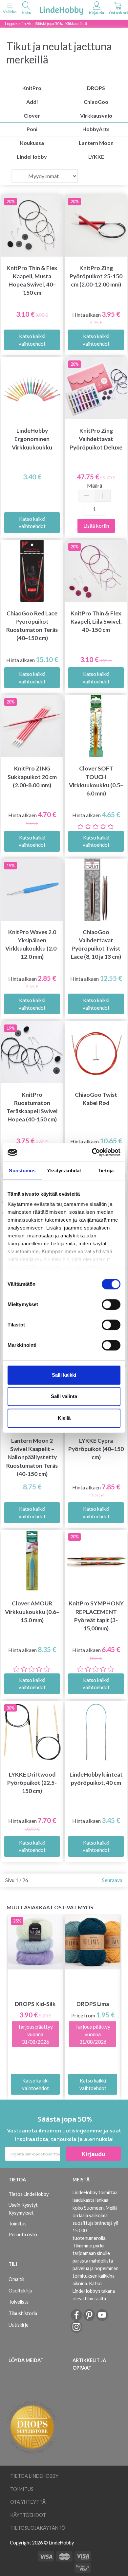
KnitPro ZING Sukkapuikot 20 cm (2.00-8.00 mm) (32, 777)
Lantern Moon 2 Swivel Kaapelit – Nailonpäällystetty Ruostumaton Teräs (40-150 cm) (32, 1457)
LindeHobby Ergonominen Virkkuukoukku (32, 439)
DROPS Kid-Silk (35, 2004)
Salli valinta (64, 1396)
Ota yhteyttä (28, 2502)
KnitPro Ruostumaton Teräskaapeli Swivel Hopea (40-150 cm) (32, 1107)
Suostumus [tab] (22, 1171)
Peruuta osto (23, 2234)
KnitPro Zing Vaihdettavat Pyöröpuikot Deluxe (96, 439)
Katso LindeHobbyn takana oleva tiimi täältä (94, 2291)
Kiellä (64, 1418)
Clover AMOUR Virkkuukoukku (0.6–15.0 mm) (32, 1611)
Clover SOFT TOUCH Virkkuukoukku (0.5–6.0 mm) (96, 781)
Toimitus (18, 2224)
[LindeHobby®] (61, 9)
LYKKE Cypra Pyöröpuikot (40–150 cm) (96, 1449)
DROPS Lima (93, 2004)
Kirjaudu (94, 2154)
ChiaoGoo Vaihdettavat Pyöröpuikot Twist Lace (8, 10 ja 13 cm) (96, 944)
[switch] (111, 1304)
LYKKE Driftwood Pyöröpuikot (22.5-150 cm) (32, 1783)
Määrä (95, 485)
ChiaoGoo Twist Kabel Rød (96, 1099)
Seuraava (112, 1880)
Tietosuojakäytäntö (38, 2528)
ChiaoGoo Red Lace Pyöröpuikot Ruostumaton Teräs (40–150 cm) (32, 626)
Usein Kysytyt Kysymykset (23, 2209)
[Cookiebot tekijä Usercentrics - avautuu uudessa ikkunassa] (92, 1152)
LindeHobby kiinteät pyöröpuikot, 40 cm (96, 1779)
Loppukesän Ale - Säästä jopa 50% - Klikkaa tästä (46, 23)
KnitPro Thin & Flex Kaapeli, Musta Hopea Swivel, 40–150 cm (32, 280)
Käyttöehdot (28, 2515)
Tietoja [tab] (106, 1171)
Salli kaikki (64, 1375)
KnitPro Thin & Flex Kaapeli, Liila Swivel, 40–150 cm (96, 621)
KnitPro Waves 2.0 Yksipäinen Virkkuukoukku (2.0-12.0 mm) (32, 944)
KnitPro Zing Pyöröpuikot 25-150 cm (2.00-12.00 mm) (96, 276)
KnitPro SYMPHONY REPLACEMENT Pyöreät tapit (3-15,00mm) (96, 1616)
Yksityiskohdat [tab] (64, 1171)
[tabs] (26, 9)
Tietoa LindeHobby (29, 2194)
